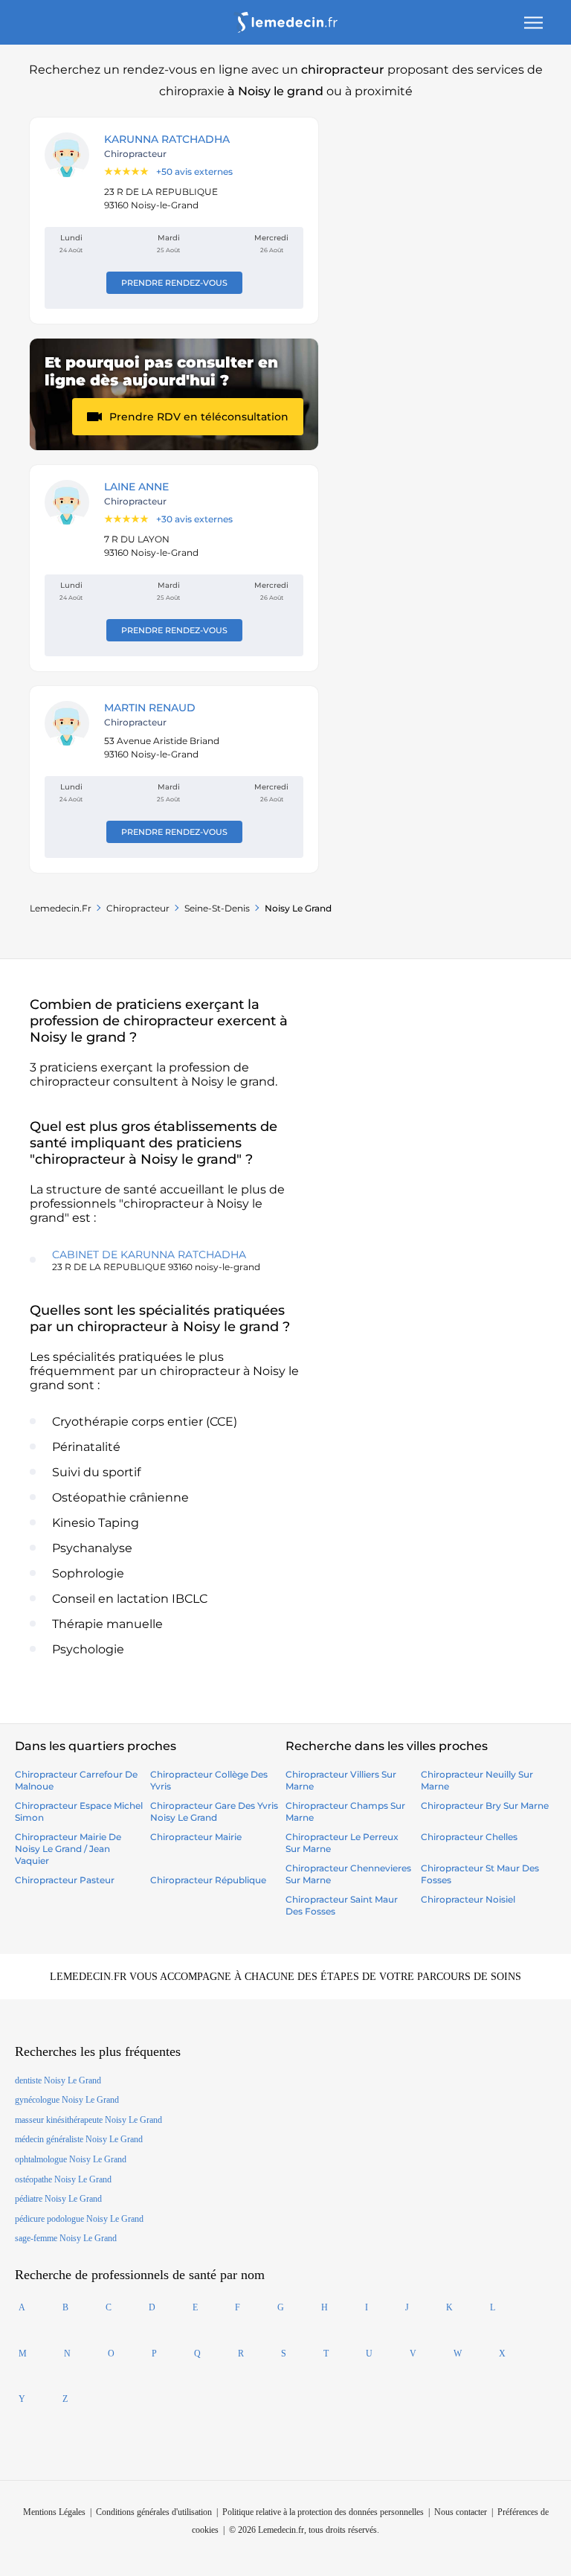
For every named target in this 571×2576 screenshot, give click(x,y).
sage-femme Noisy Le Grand (66, 2238)
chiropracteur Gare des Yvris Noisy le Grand (214, 1811)
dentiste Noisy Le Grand (58, 2080)
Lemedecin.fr (61, 908)
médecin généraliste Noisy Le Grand (79, 2139)
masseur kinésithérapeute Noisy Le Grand (88, 2120)
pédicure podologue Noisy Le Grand (79, 2219)
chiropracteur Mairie (196, 1837)
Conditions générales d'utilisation (154, 2512)
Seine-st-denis (217, 908)
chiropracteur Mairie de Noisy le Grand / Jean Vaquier (68, 1849)
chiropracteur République (208, 1880)
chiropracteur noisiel (468, 1899)
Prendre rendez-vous (174, 283)
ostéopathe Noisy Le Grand (63, 2179)
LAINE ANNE (136, 487)
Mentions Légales (54, 2512)
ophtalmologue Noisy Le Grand (71, 2159)
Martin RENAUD (150, 708)
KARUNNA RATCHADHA (167, 139)
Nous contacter (461, 2512)
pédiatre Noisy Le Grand (58, 2199)
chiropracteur (138, 908)
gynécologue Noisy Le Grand (67, 2100)
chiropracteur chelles (469, 1837)
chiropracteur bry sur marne (485, 1806)
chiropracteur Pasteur (65, 1880)
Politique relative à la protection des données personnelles (323, 2512)
